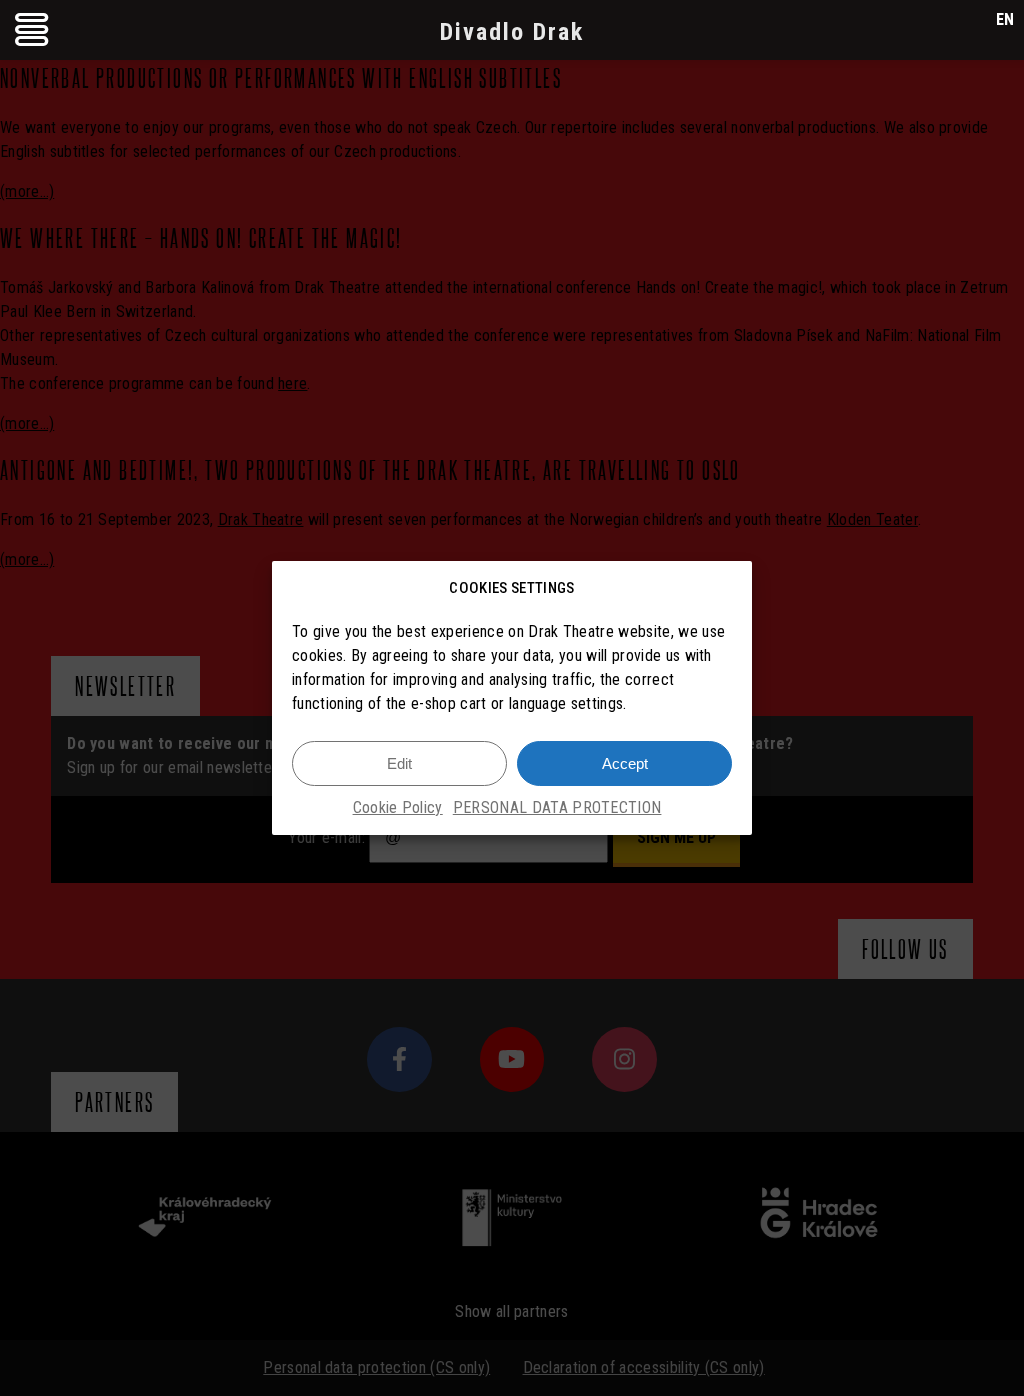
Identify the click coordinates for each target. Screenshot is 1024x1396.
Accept (625, 763)
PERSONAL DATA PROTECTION (557, 807)
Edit (399, 763)
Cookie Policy (398, 807)
